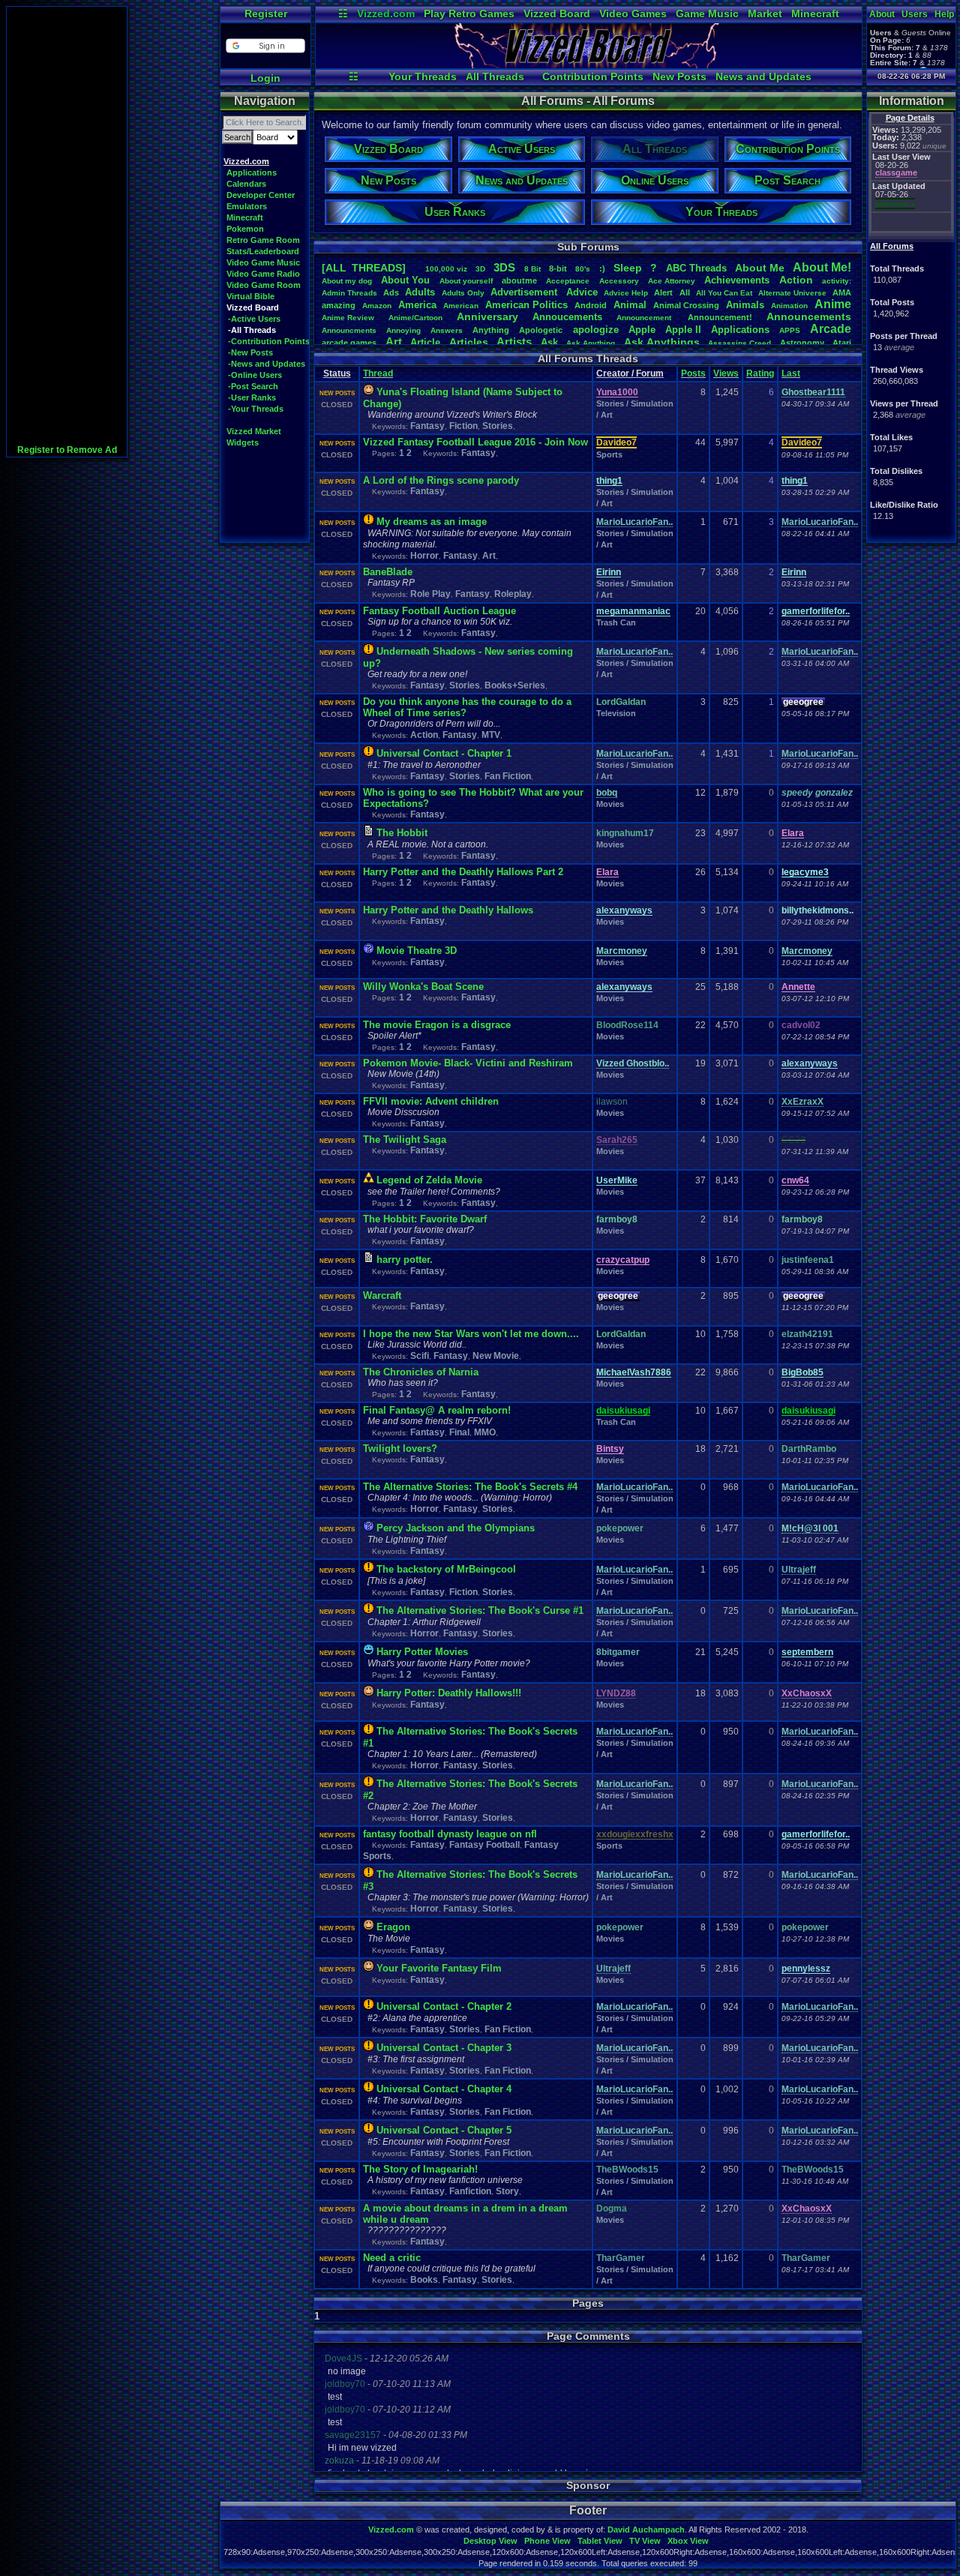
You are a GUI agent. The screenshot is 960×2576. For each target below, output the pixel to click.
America (417, 305)
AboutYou (405, 280)
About (882, 14)
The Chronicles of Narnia (421, 1372)
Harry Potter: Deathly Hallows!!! (449, 1693)
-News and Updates (267, 364)
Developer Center (261, 195)
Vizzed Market (254, 431)
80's (583, 269)
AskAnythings (662, 342)
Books (424, 2280)
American (461, 306)
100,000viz (446, 269)
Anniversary (487, 316)
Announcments (349, 330)
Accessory (619, 281)
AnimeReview (348, 318)
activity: (837, 281)
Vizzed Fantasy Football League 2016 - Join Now (475, 442)
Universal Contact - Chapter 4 (444, 2089)
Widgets (243, 442)
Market (765, 13)
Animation (789, 306)
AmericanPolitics (526, 305)
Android (591, 305)
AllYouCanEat (724, 293)
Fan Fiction (508, 776)
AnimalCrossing (686, 305)
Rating (760, 373)
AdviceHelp (626, 293)
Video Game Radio (263, 274)
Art (394, 342)
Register (266, 13)
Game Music (707, 13)
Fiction (463, 426)
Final (459, 1432)
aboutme (519, 280)
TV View (645, 2541)
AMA (842, 292)
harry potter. (405, 1260)
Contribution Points (593, 76)
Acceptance (568, 281)
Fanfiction (470, 2191)
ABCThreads (696, 268)
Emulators (247, 206)
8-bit (558, 268)
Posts (693, 373)
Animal (630, 305)
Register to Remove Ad (67, 450)
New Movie (496, 1356)
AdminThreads (349, 293)
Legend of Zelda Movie (429, 1180)
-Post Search (253, 386)
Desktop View (490, 2541)
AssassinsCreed (739, 343)
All (685, 292)
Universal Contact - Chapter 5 (444, 2130)
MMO (485, 1432)
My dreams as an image (432, 522)
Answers (447, 330)
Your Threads (423, 76)
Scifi (420, 1356)
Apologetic (541, 330)
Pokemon (245, 229)
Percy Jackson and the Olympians (456, 1528)
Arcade (831, 329)
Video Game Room (264, 285)
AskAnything (591, 343)
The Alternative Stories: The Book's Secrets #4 (470, 1487)
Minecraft (815, 13)
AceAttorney (672, 281)
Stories (498, 426)
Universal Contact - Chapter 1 (444, 753)
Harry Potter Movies (422, 1652)
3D (480, 269)
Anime (833, 304)
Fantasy (427, 426)
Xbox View (688, 2541)
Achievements (737, 280)
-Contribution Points (269, 341)
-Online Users (255, 375)
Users (915, 14)
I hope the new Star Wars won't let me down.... (471, 1334)
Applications (252, 172)
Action (796, 280)
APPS (790, 330)
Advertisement (525, 292)
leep (628, 268)
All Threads (495, 76)
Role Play (430, 594)
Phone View (547, 2541)
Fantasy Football (484, 1845)
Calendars (246, 184)
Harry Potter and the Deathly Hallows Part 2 (463, 872)
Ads (391, 292)
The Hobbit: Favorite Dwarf (425, 1219)
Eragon (393, 1927)
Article (425, 342)
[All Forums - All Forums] (589, 64)
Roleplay (513, 594)
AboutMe (760, 268)
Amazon (377, 306)
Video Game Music (263, 262)
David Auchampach (646, 2530)
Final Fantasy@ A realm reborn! (437, 1410)
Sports (609, 454)
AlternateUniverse (792, 293)
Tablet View (600, 2541)
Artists (514, 342)
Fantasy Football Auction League (439, 611)
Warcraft (382, 1295)
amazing (339, 305)
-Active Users (254, 319)
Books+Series (515, 685)
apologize (596, 330)
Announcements (809, 316)
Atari (842, 343)
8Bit (532, 269)
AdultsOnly (463, 293)
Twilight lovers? (400, 1448)
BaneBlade (388, 572)
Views (726, 373)
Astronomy (802, 343)
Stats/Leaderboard (263, 251)
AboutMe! (822, 267)
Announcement (645, 318)
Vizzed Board (557, 13)
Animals (745, 305)
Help (944, 14)
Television (616, 713)
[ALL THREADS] (364, 268)
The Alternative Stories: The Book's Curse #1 (480, 1610)
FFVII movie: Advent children (431, 1101)
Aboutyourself (466, 281)
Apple (642, 330)
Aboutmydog (347, 281)
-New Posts (250, 352)
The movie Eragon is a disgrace (437, 1025)
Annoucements (567, 317)
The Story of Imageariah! (420, 2169)
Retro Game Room (263, 240)
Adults (420, 292)
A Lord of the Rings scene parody (441, 480)
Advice (582, 292)
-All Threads (252, 330)
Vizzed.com (386, 13)
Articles (469, 342)
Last (791, 373)
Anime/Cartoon (415, 318)
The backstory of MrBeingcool (446, 1569)
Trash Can (616, 622)
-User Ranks (252, 397)
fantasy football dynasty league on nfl (450, 1834)
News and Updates (763, 76)
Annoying (403, 330)
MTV (491, 735)
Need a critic (392, 2258)
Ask (549, 342)
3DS (504, 267)
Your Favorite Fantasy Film (439, 1968)
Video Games (633, 13)
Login (265, 78)
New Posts (679, 76)
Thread (378, 373)
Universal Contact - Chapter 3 (444, 2048)
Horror (424, 556)
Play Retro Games (469, 13)
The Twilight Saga (405, 1140)
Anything (491, 330)
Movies (610, 804)
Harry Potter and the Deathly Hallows (448, 910)
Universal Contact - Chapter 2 (444, 2006)
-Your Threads (256, 409)
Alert (663, 292)
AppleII (683, 330)
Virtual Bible (250, 296)
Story (507, 2191)
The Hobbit (402, 833)
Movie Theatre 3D (417, 951)
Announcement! (720, 317)
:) (602, 268)
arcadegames (349, 343)
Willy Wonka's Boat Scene (423, 987)
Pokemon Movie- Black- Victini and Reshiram (468, 1063)
